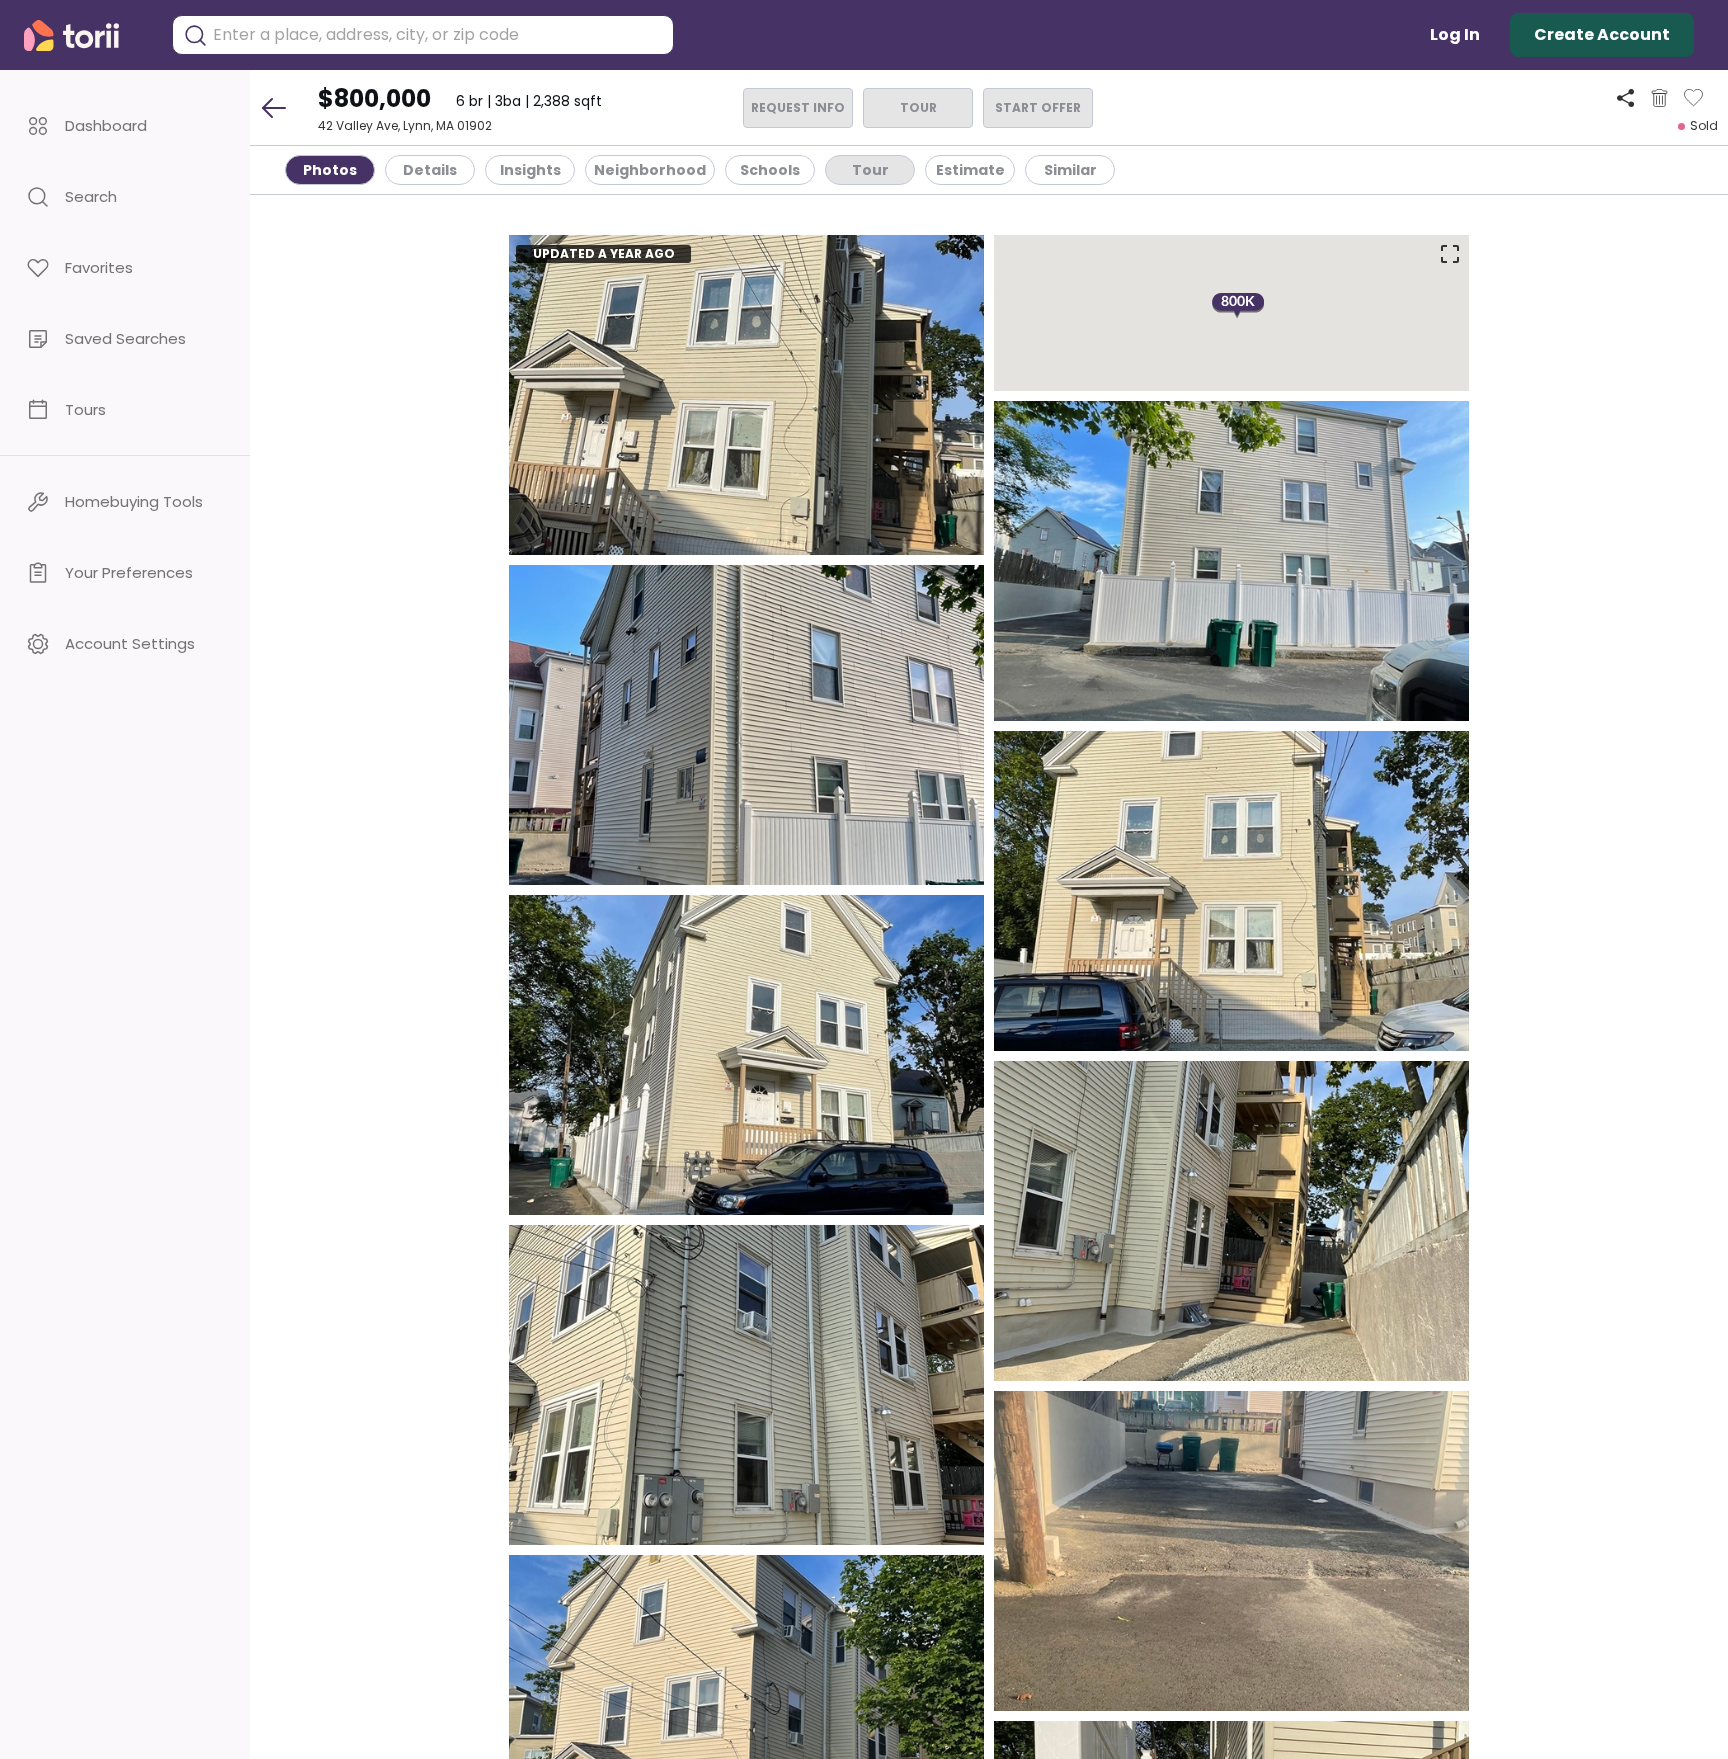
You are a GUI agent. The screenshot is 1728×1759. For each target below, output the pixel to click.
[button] (125, 125)
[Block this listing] (1659, 98)
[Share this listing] (1625, 97)
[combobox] (438, 35)
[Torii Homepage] (85, 35)
